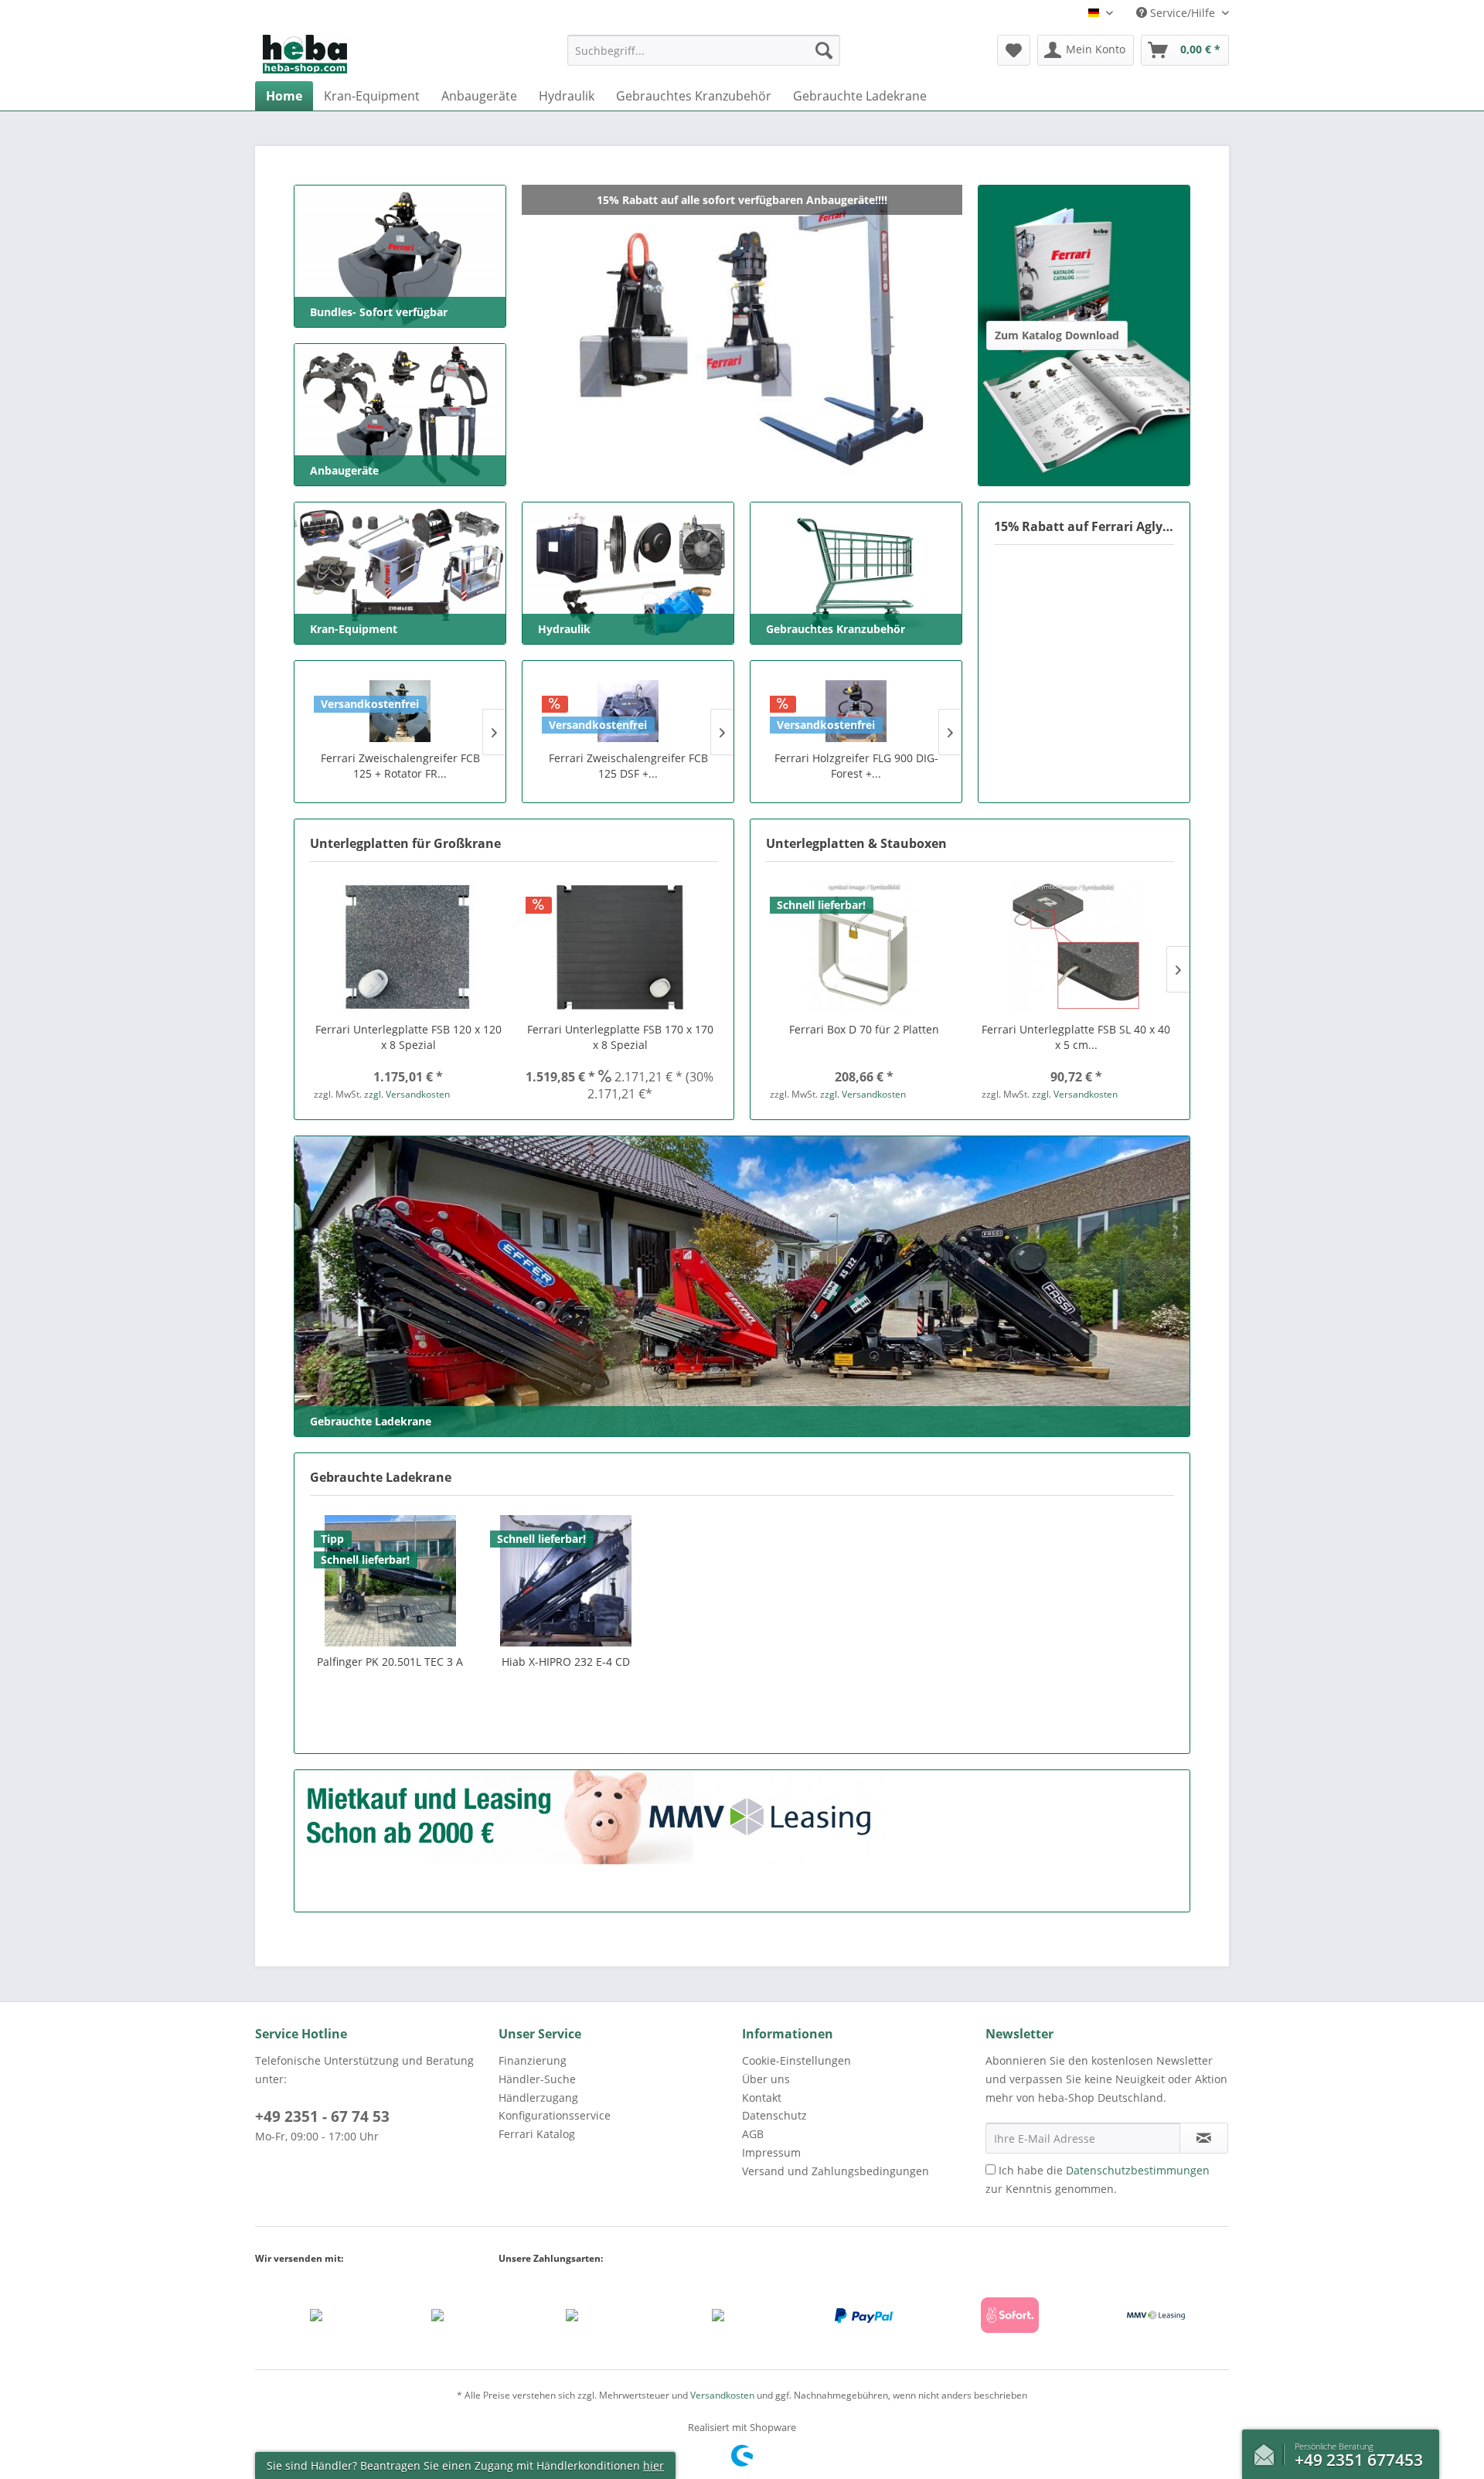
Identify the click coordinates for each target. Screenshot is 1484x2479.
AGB (753, 2134)
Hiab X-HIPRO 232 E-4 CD (566, 1662)
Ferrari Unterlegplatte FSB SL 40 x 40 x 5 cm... (864, 1037)
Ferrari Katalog (537, 2134)
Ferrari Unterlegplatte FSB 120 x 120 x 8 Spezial (408, 1037)
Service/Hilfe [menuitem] (1183, 13)
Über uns (766, 2079)
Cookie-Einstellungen (796, 2060)
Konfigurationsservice (555, 2115)
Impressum (771, 2152)
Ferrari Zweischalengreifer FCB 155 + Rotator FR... (400, 766)
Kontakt (762, 2098)
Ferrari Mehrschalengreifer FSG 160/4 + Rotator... (628, 766)
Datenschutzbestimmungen (1138, 2170)
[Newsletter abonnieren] (1204, 2138)
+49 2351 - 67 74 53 (322, 2116)
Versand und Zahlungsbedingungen (836, 2171)
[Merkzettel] (1014, 50)
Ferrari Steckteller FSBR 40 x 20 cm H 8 (1076, 1037)
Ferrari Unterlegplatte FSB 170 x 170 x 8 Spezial (620, 1037)
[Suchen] (824, 50)
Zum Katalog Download (1049, 200)
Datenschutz (774, 2115)
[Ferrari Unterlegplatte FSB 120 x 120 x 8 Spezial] (408, 947)
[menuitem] (704, 58)
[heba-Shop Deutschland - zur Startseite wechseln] (305, 54)
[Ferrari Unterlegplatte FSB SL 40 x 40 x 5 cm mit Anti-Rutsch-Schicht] (864, 947)
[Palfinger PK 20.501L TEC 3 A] (390, 1581)
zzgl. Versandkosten (407, 1094)
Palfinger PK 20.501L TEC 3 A (390, 1662)
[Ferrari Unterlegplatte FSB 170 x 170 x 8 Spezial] (620, 947)
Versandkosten (722, 2395)
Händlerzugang (538, 2098)
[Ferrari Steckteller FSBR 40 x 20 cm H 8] (1076, 947)
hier (654, 2465)
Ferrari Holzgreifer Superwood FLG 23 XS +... (856, 766)
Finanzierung (533, 2060)
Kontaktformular (1268, 2451)
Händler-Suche (537, 2079)
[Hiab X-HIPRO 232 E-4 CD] (567, 1581)
